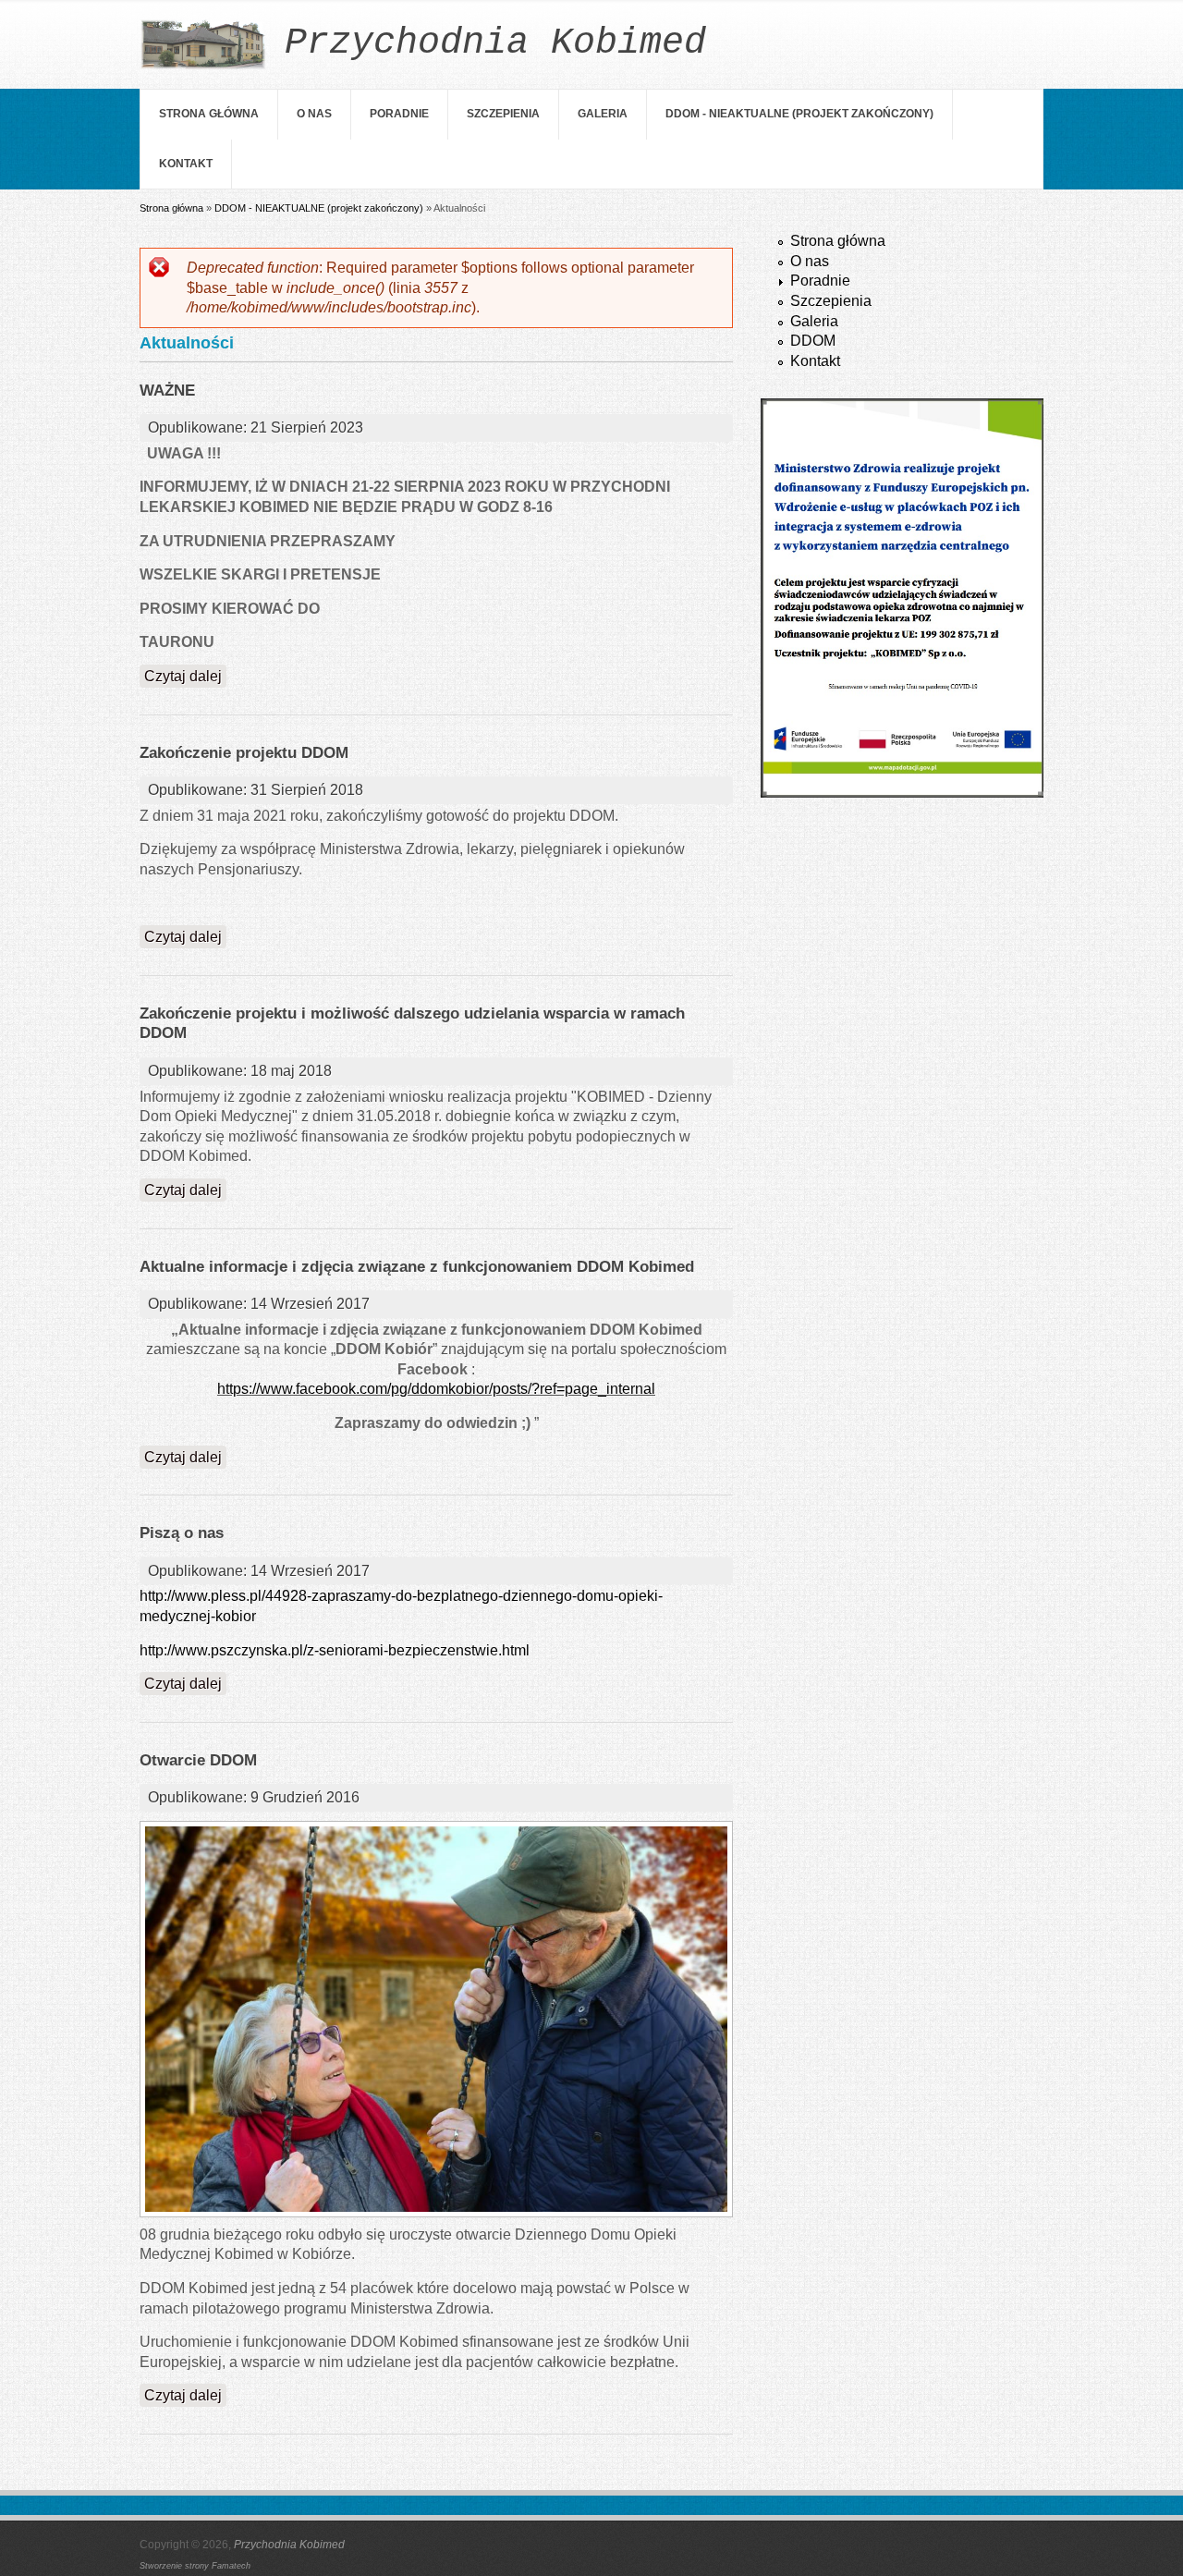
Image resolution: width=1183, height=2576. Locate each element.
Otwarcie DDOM (198, 1760)
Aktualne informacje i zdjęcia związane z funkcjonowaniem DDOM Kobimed (417, 1267)
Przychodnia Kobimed (289, 2545)
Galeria (603, 114)
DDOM (813, 341)
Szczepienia (503, 114)
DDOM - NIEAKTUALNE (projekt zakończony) (799, 114)
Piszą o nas (182, 1533)
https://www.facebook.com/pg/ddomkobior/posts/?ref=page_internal (436, 1389)
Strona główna (209, 114)
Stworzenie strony (176, 2566)
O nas (314, 114)
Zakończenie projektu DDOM (244, 753)
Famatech (231, 2566)
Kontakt (186, 164)
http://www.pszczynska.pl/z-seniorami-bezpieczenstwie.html (335, 1650)
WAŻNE (167, 391)
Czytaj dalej (185, 676)
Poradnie (399, 114)
